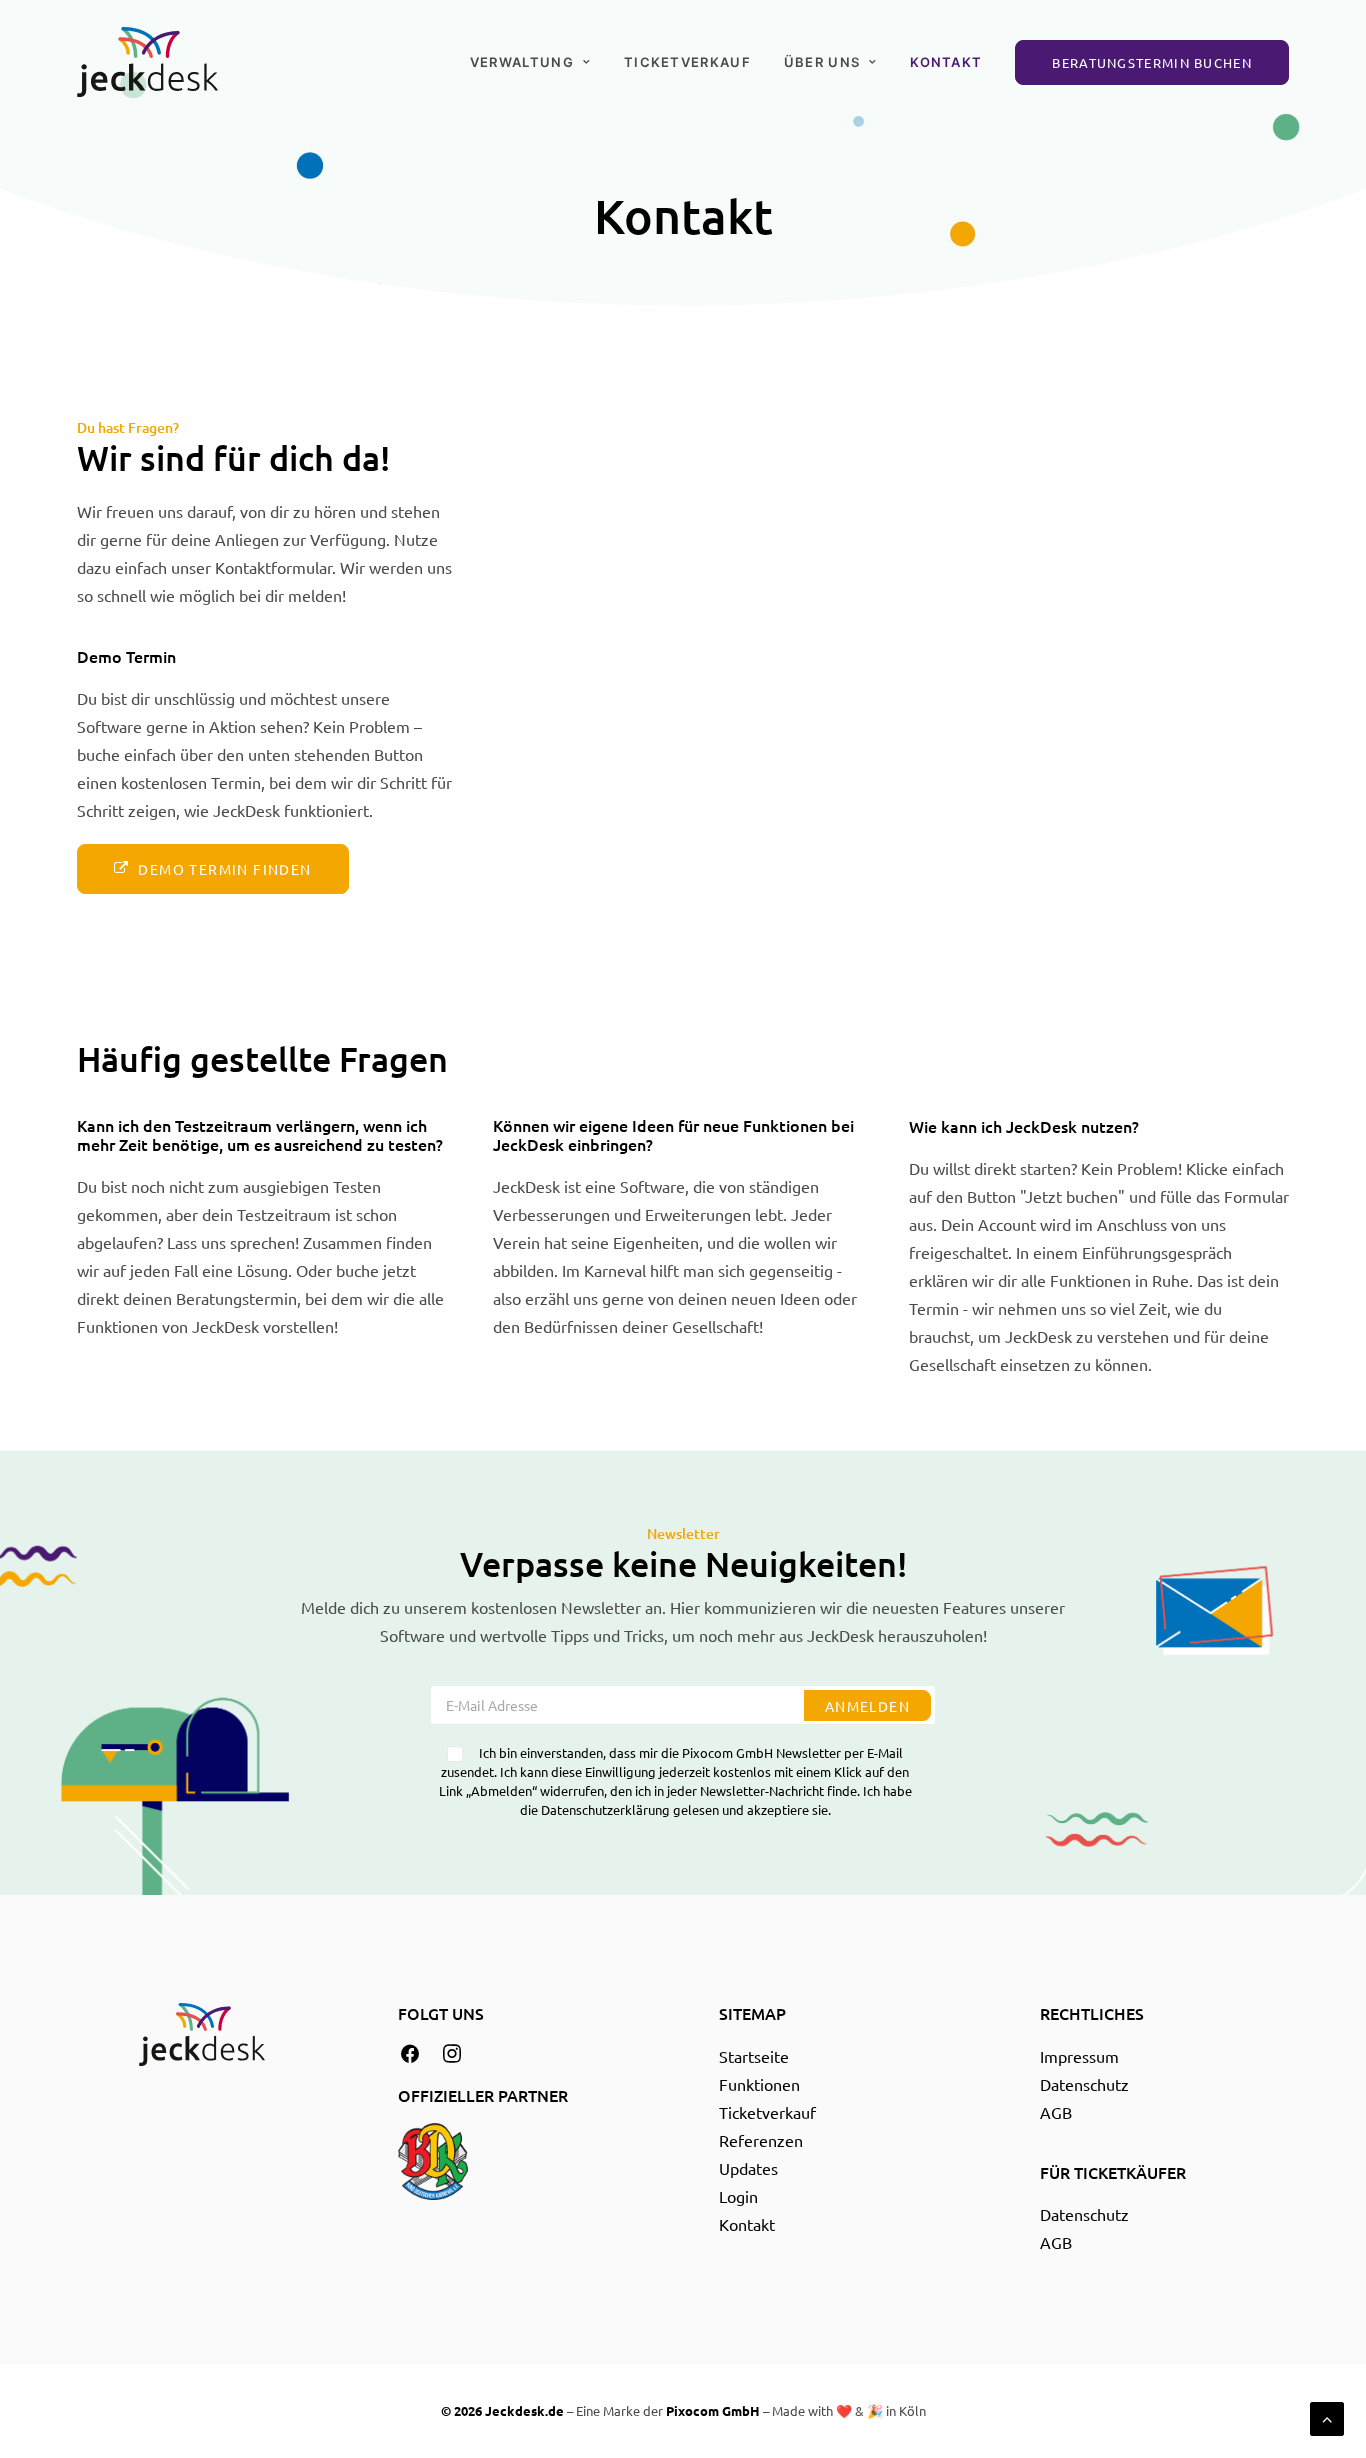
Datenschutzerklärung (605, 1809)
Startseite (754, 2056)
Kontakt (946, 62)
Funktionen (759, 2084)
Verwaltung (522, 62)
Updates (748, 2168)
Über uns (822, 62)
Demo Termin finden (224, 869)
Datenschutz (1084, 2084)
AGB (1056, 2112)
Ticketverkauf (687, 62)
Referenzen (761, 2140)
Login (738, 2196)
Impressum (1079, 2056)
